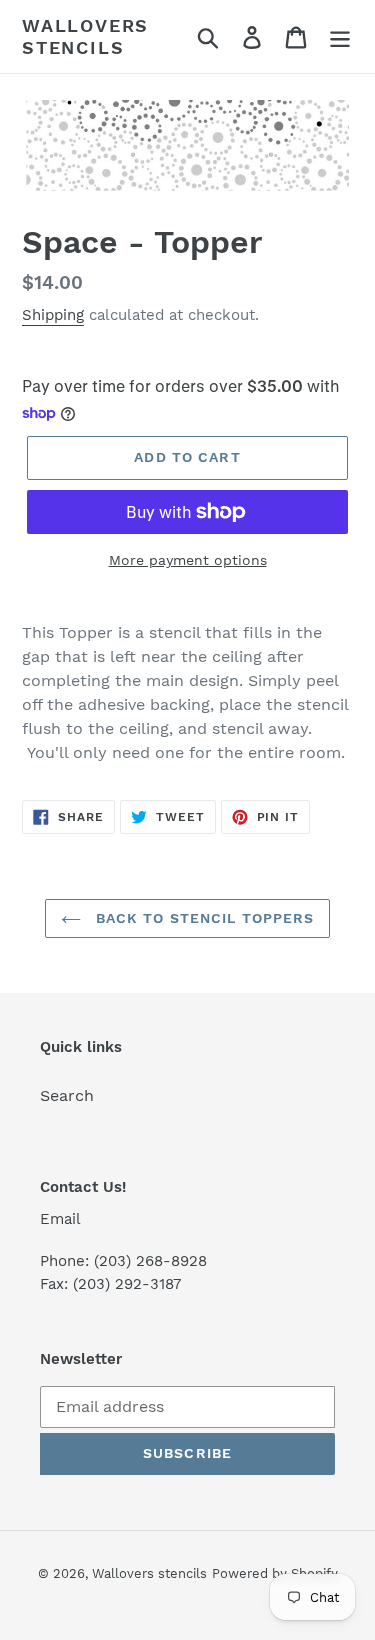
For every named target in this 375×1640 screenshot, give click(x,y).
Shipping (53, 315)
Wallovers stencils (85, 36)
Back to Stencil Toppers (203, 918)
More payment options (188, 560)
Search (67, 1095)
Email (60, 1219)
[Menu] (340, 36)
